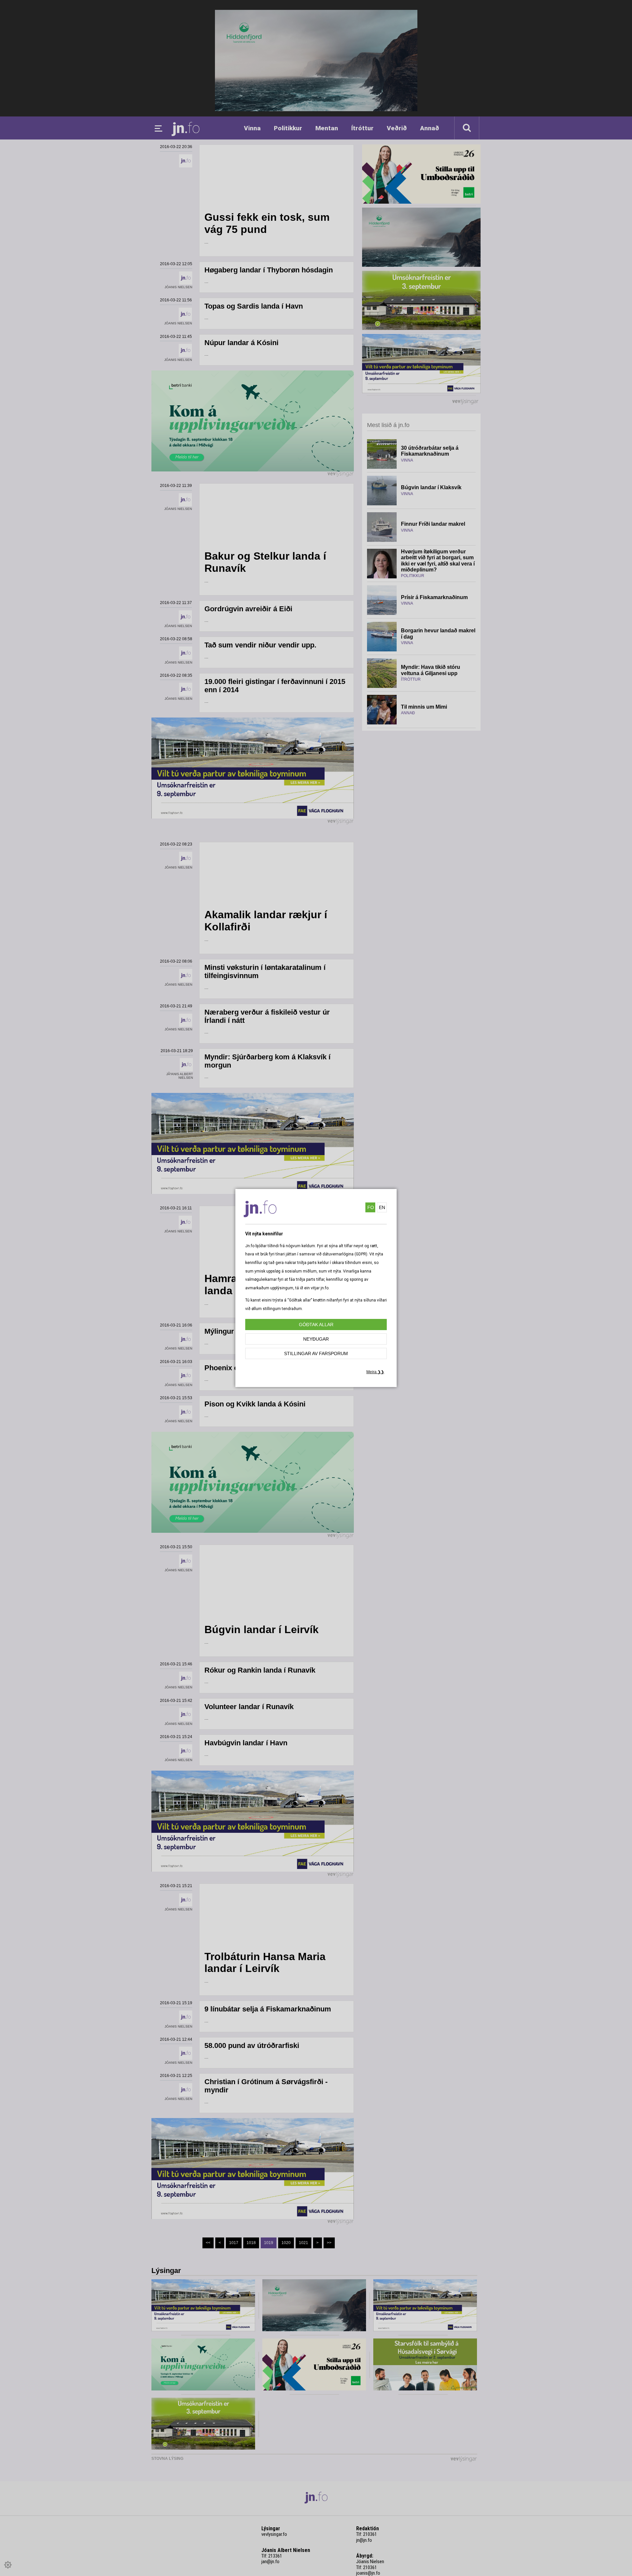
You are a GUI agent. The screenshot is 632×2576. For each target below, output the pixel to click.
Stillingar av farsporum (316, 1353)
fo (371, 1207)
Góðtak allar (316, 1325)
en (382, 1207)
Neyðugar (316, 1339)
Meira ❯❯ (375, 1372)
